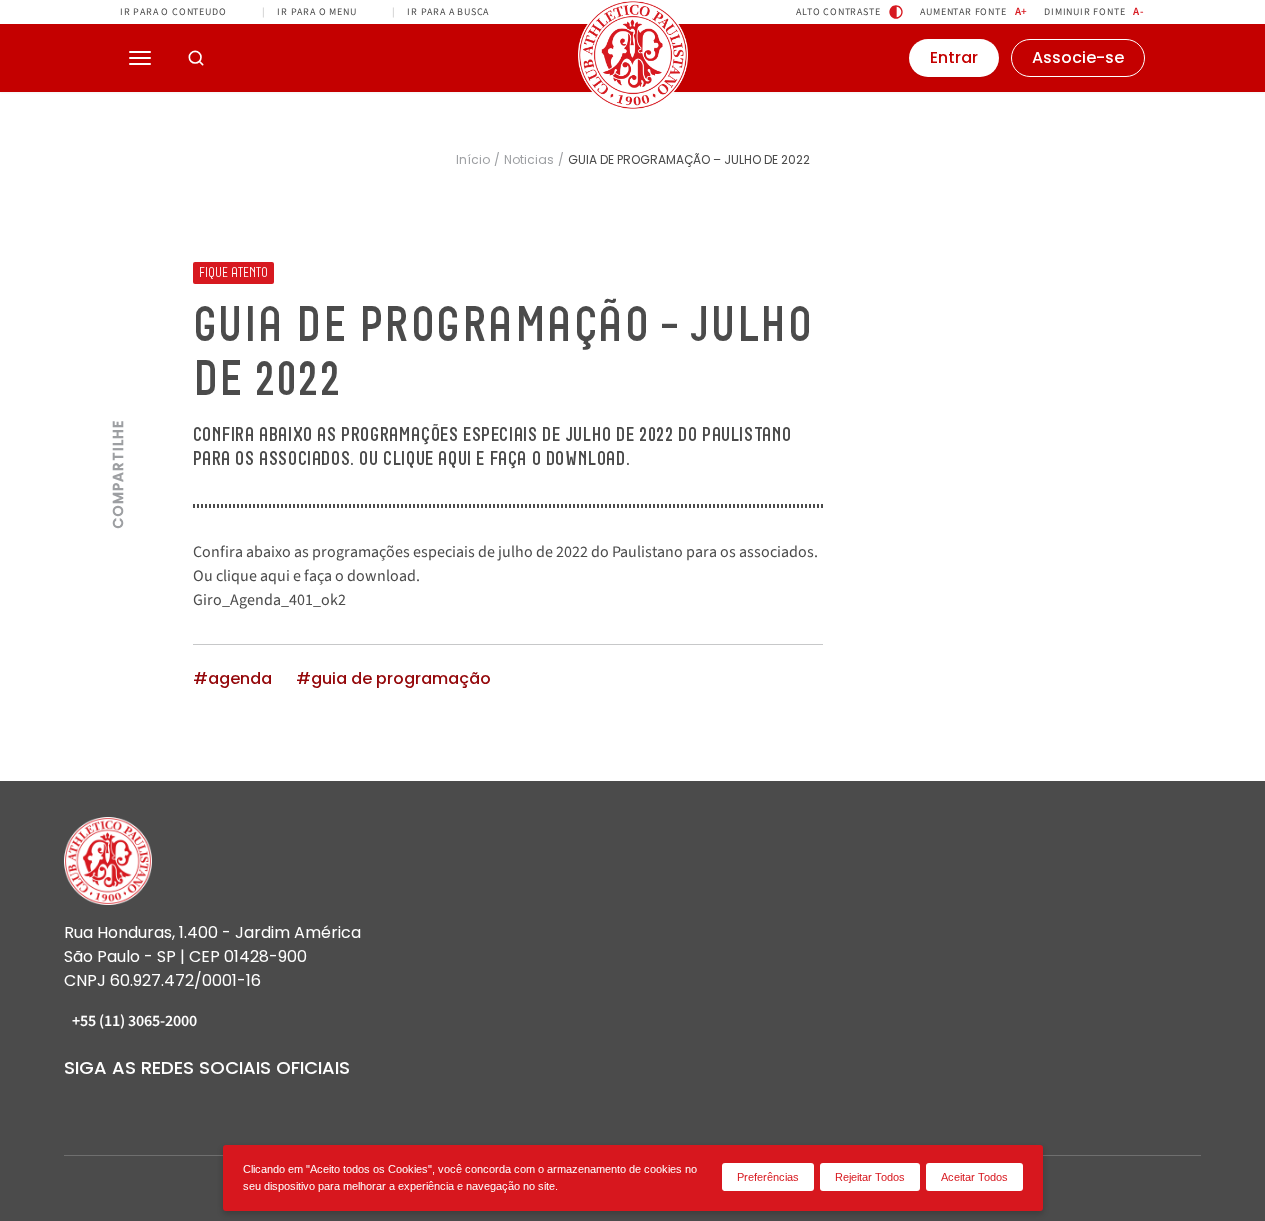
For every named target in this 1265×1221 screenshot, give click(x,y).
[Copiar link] (118, 272)
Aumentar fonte (974, 12)
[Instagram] (76, 1107)
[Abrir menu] (140, 58)
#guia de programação (393, 679)
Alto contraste (838, 12)
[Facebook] (112, 1107)
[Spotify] (220, 1107)
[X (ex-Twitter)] (256, 1107)
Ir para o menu (316, 12)
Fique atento (233, 273)
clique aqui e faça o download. (318, 576)
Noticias (529, 160)
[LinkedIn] (148, 1107)
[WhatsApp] (292, 1107)
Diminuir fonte (1094, 12)
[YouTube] (184, 1107)
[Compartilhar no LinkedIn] (118, 352)
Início (473, 160)
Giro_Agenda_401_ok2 (269, 600)
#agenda (232, 679)
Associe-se (1078, 57)
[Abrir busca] (196, 58)
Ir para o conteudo (173, 12)
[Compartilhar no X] (118, 392)
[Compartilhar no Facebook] (118, 312)
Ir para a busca (448, 12)
